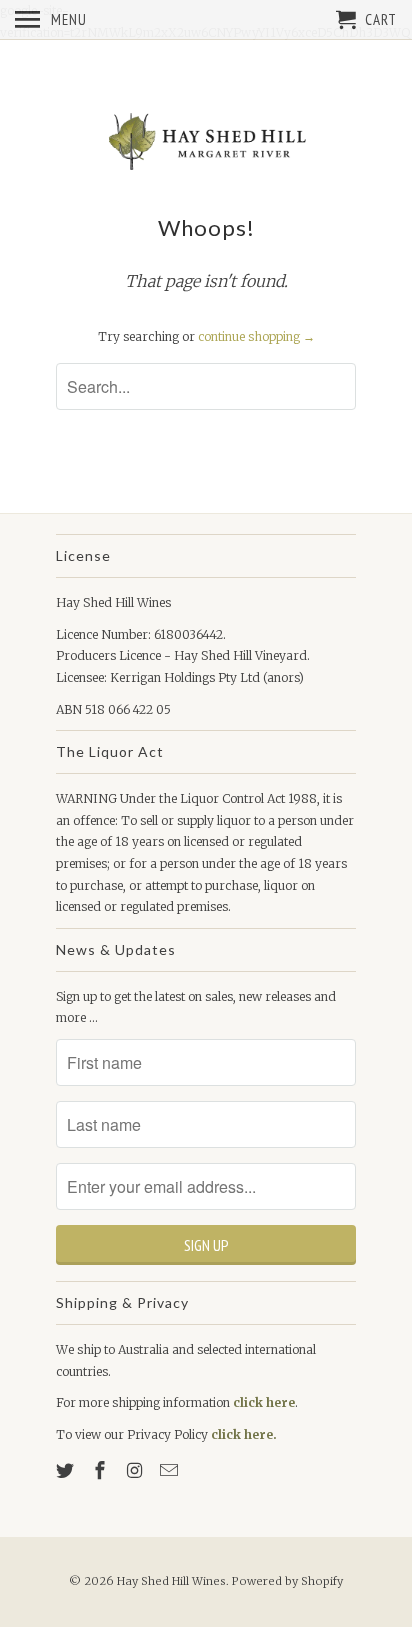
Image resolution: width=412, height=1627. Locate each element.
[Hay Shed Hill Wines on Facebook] (102, 1470)
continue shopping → (256, 336)
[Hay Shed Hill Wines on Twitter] (67, 1470)
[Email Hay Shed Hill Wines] (171, 1470)
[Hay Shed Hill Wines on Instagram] (137, 1470)
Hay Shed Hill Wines (171, 1581)
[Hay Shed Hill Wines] (206, 142)
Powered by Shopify (287, 1581)
